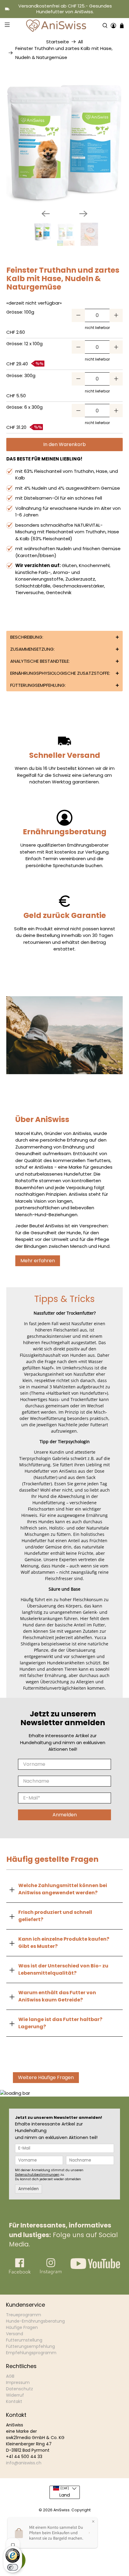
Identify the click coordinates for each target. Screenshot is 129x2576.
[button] (65, 637)
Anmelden (65, 1815)
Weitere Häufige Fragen (46, 2077)
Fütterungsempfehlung (30, 2346)
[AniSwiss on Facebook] (20, 2273)
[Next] (83, 214)
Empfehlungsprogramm (31, 2353)
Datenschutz (19, 2389)
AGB (10, 2376)
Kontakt (14, 2401)
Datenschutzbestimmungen (37, 2175)
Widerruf (15, 2395)
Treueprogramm (24, 2315)
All (80, 42)
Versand (15, 2334)
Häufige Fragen (22, 2327)
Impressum (18, 2382)
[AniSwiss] (56, 26)
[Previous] (46, 214)
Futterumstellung (24, 2340)
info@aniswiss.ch (24, 2463)
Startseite (58, 42)
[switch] (13, 2567)
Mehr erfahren (38, 1261)
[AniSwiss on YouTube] (95, 2267)
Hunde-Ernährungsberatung (35, 2321)
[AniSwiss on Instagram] (51, 2273)
